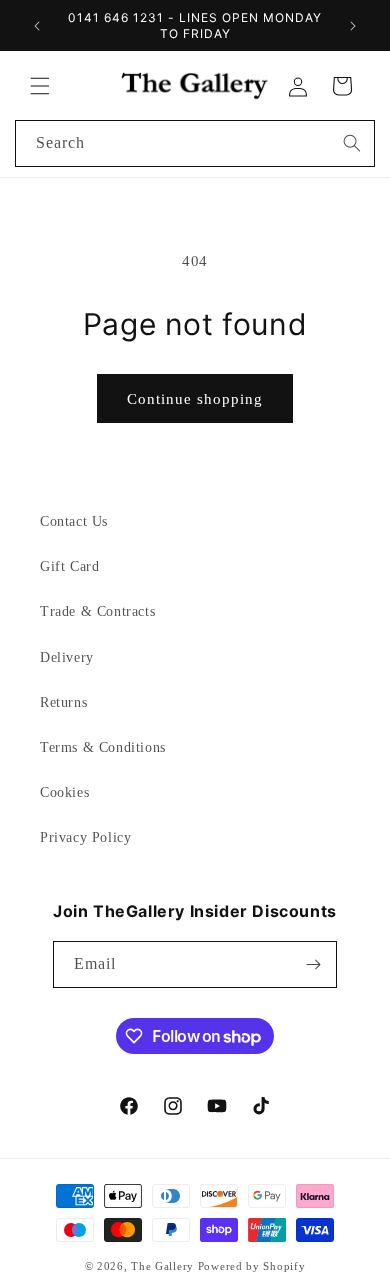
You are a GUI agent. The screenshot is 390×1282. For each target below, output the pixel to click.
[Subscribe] (314, 964)
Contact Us (74, 521)
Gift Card (69, 566)
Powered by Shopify (252, 1266)
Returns (63, 702)
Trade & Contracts (97, 611)
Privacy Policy (85, 837)
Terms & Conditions (103, 747)
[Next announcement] (353, 26)
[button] (40, 86)
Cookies (64, 792)
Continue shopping (195, 399)
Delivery (67, 657)
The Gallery (162, 1266)
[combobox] (195, 143)
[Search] (352, 143)
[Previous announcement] (37, 26)
